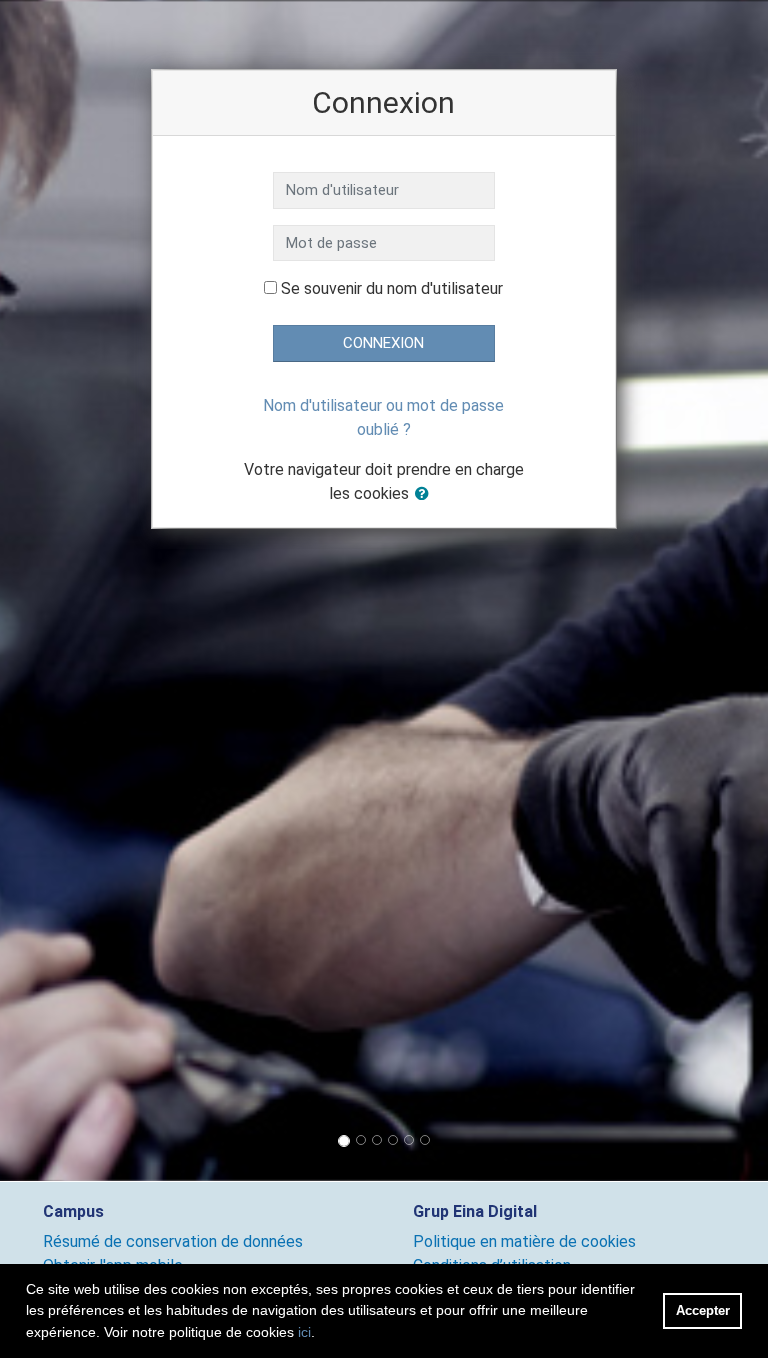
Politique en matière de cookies (524, 1241)
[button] (426, 494)
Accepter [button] (703, 1310)
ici (304, 1332)
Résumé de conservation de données (173, 1241)
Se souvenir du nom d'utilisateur (392, 288)
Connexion (383, 343)
